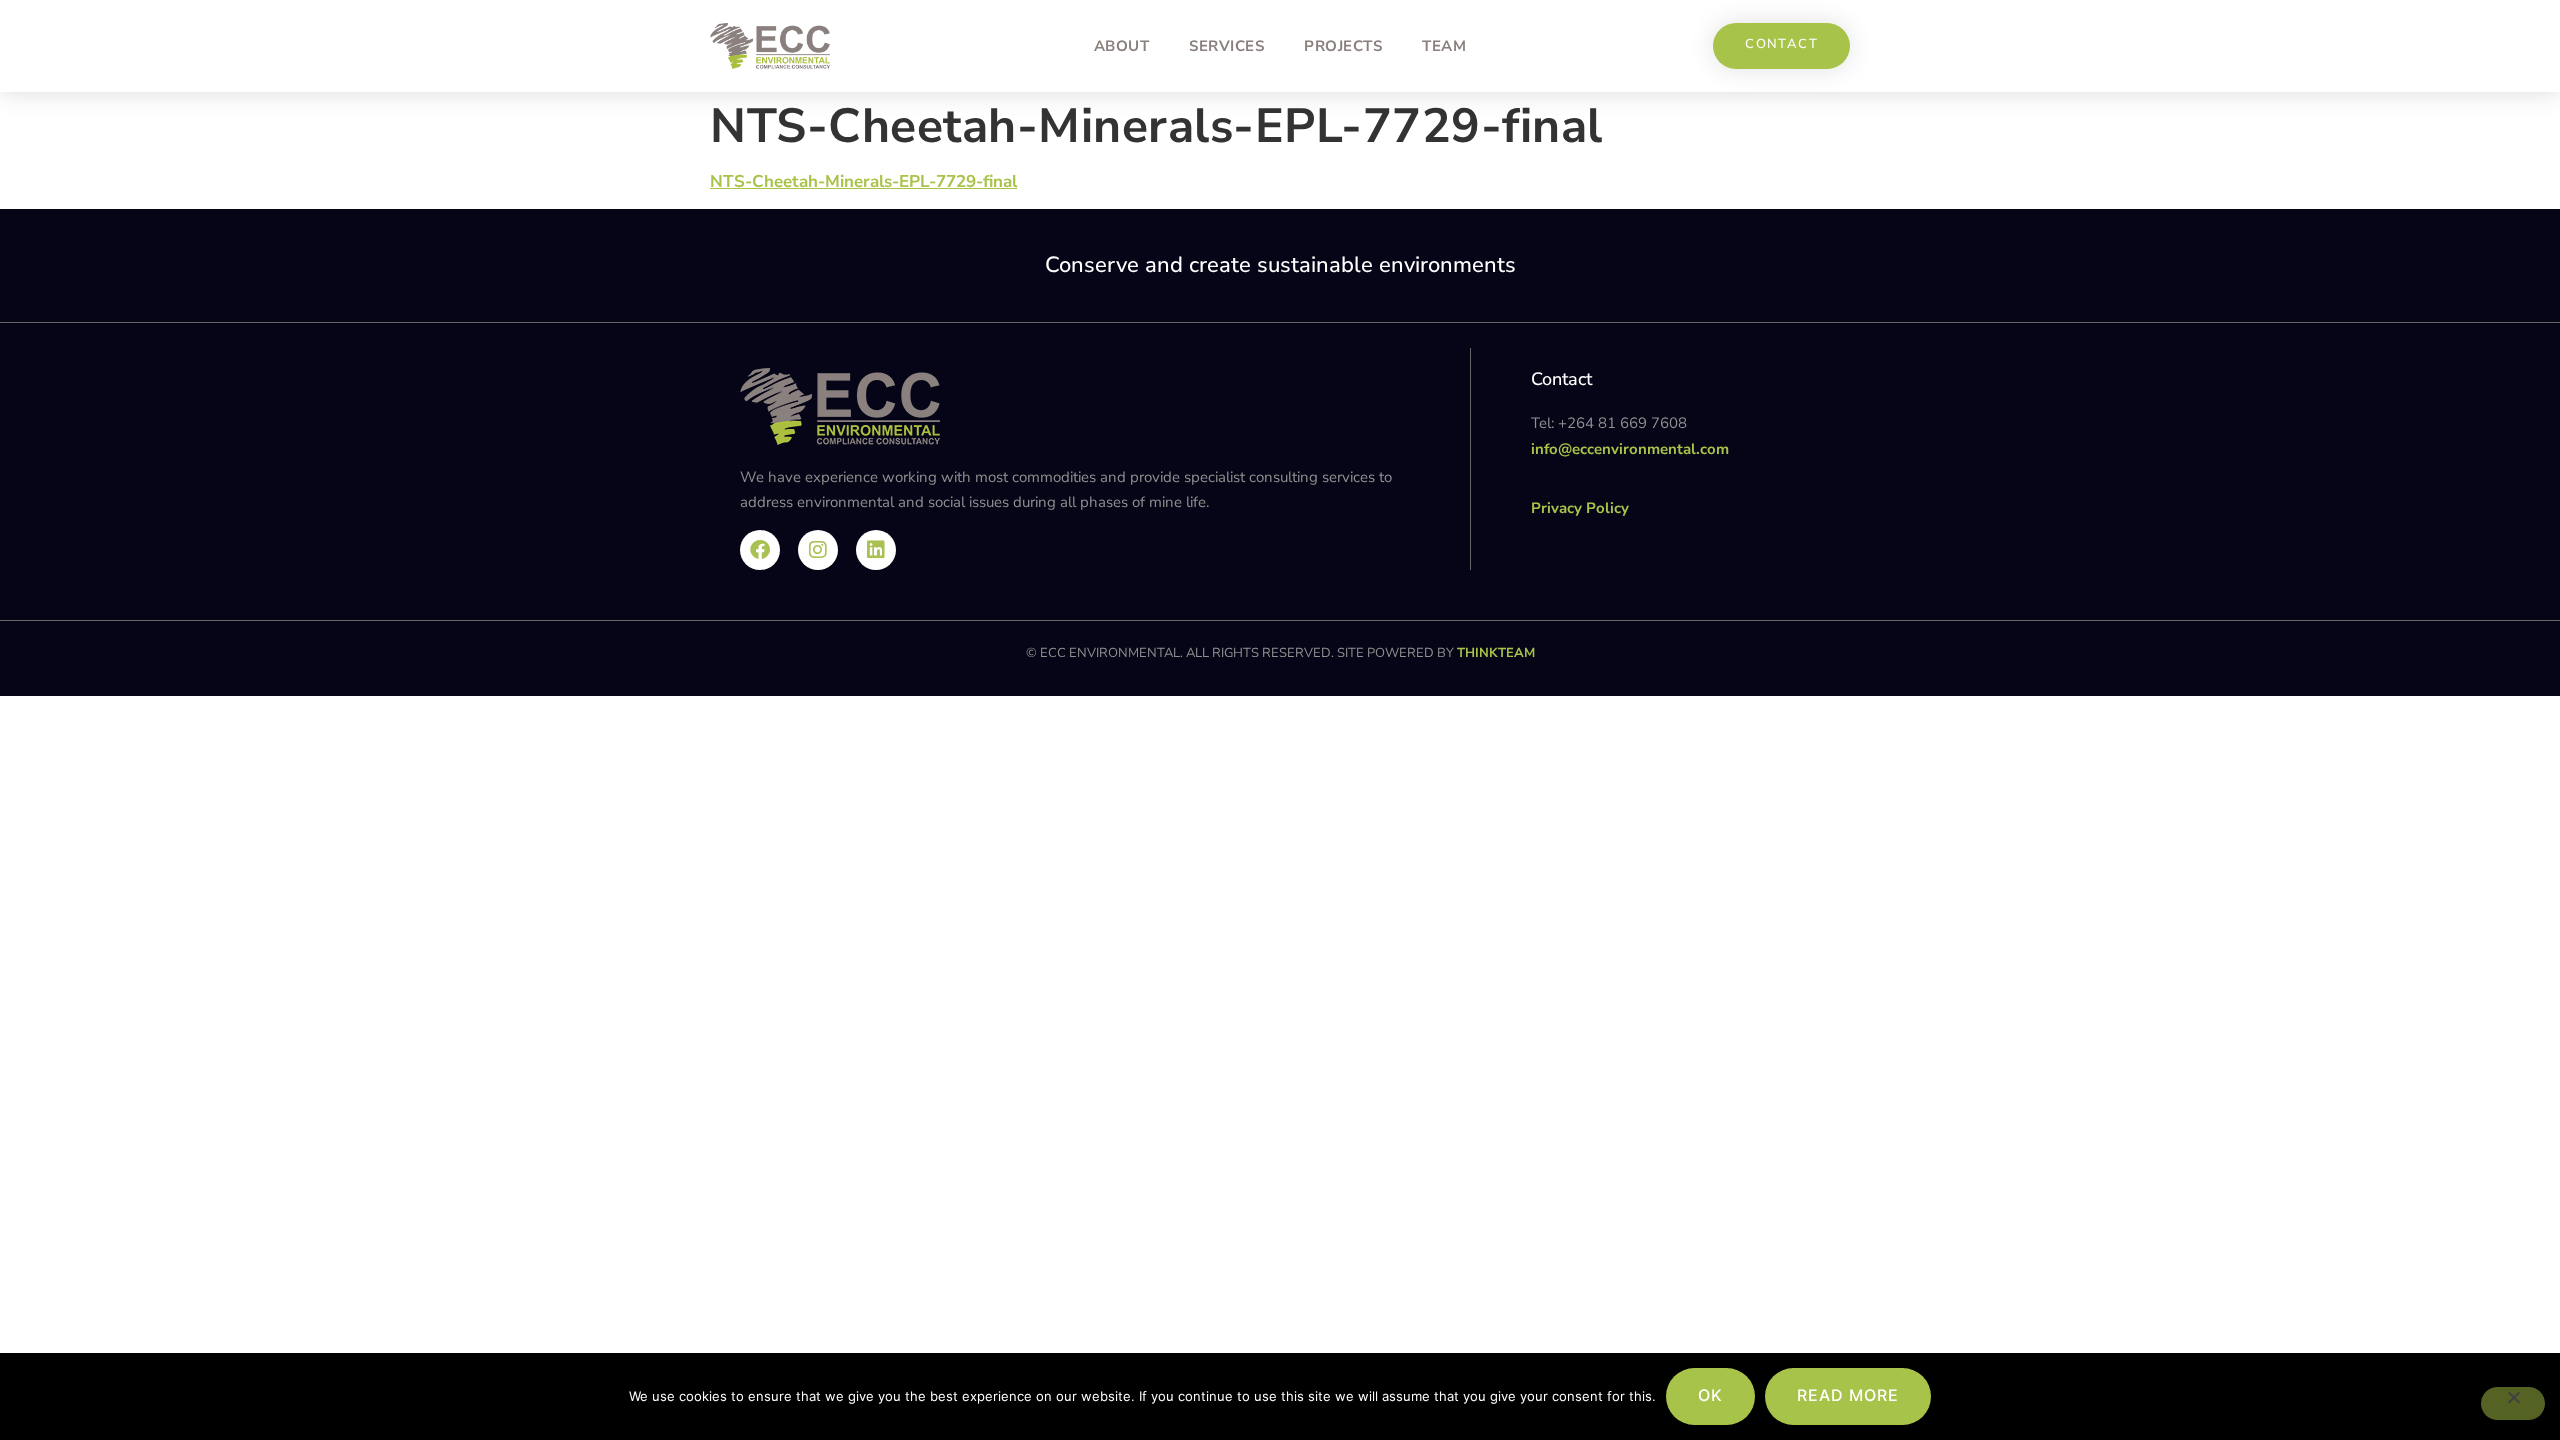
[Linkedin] (876, 550)
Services (1226, 46)
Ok (1710, 1395)
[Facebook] (760, 550)
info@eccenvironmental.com (1630, 449)
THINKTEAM (1496, 653)
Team (1444, 46)
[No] (2513, 1403)
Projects (1343, 46)
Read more (1848, 1395)
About (1122, 46)
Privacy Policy (1580, 508)
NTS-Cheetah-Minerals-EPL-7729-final (863, 181)
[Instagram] (818, 550)
